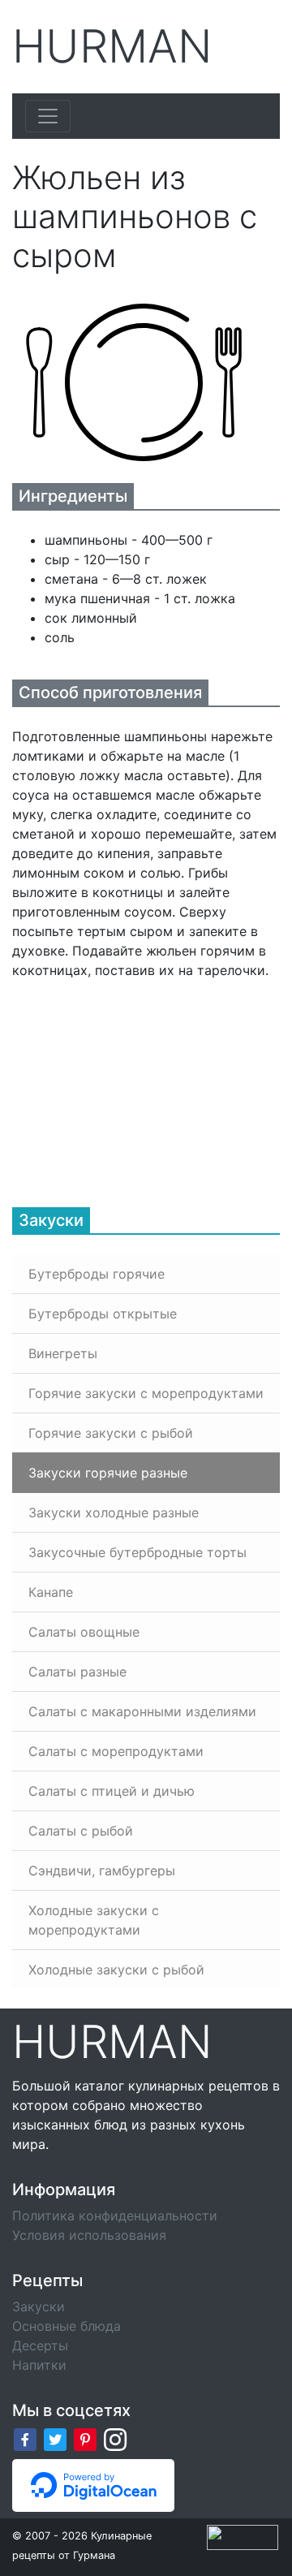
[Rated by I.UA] (243, 2536)
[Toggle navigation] (48, 116)
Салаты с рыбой (81, 1831)
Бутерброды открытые (103, 1314)
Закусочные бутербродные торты (137, 1552)
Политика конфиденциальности (115, 2216)
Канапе (51, 1592)
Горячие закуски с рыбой (111, 1433)
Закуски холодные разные (114, 1512)
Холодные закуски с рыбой (116, 1970)
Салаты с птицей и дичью (112, 1791)
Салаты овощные (84, 1632)
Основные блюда (67, 2326)
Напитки (39, 2365)
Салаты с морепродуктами (116, 1751)
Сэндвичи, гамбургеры (102, 1871)
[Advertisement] (134, 1081)
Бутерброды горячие (97, 1274)
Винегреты (63, 1353)
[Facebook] (25, 2439)
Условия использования (89, 2235)
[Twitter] (55, 2439)
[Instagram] (115, 2439)
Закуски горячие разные (108, 1473)
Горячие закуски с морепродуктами (146, 1393)
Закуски (39, 2306)
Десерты (40, 2345)
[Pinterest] (85, 2439)
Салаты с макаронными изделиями (142, 1711)
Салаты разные (77, 1672)
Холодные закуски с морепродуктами (94, 1920)
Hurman (112, 47)
